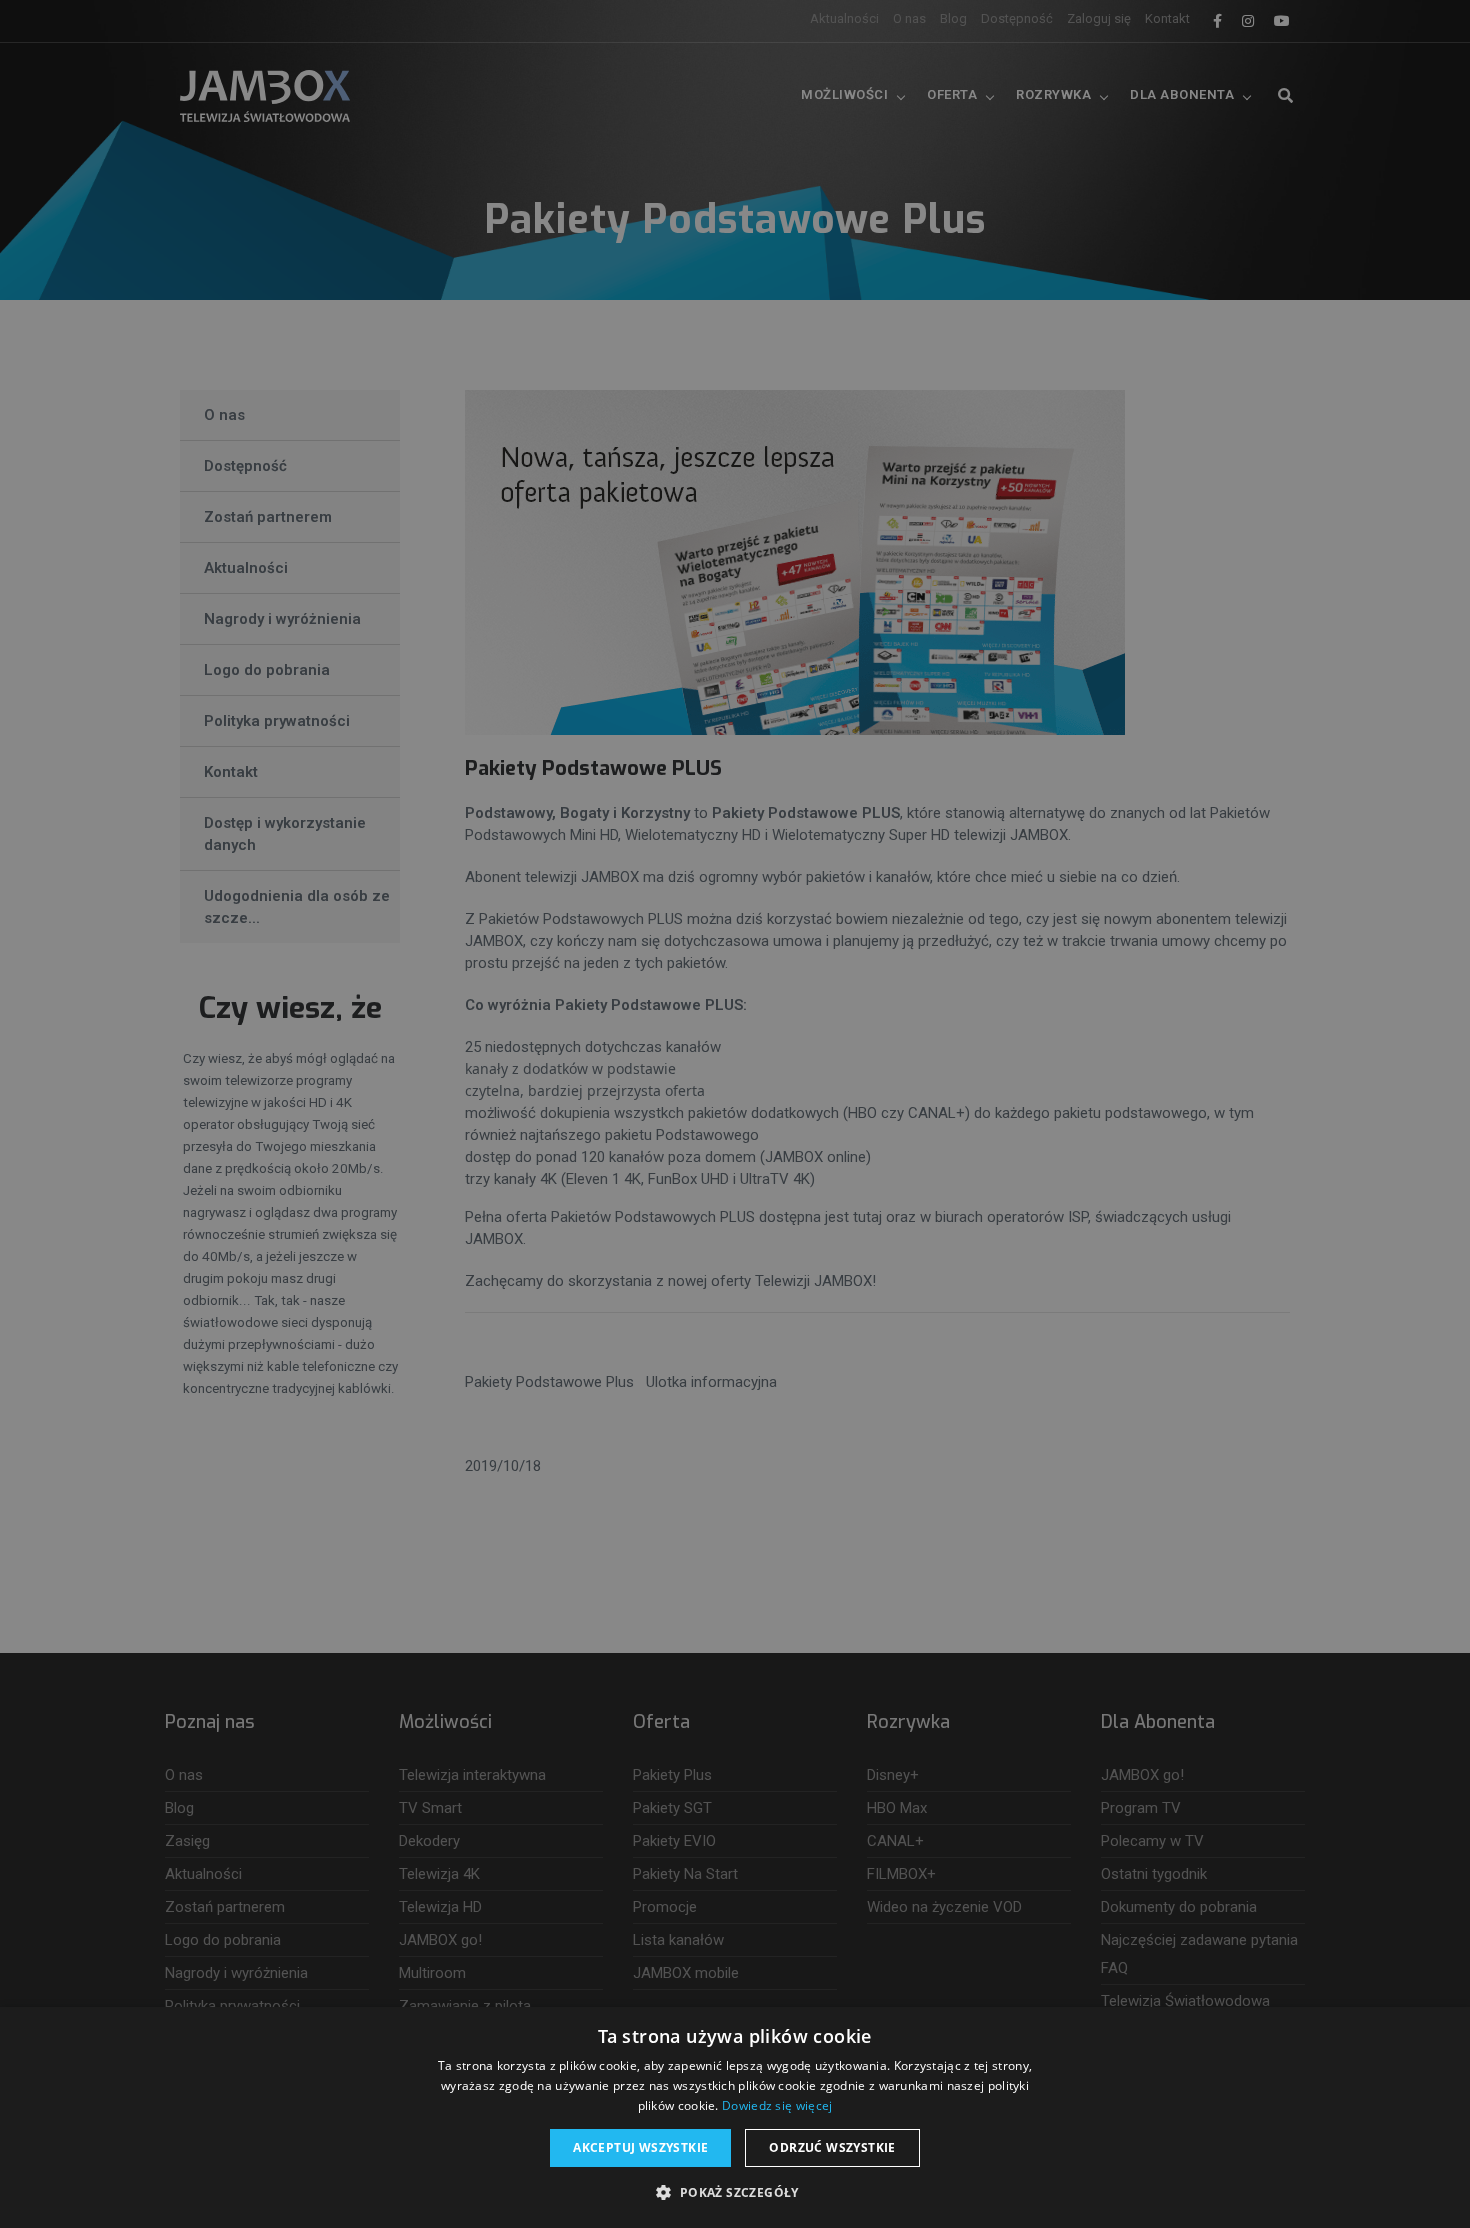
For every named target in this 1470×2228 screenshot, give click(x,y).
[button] (734, 2193)
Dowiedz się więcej (777, 2105)
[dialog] (735, 1114)
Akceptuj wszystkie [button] (640, 2147)
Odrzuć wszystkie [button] (832, 2147)
